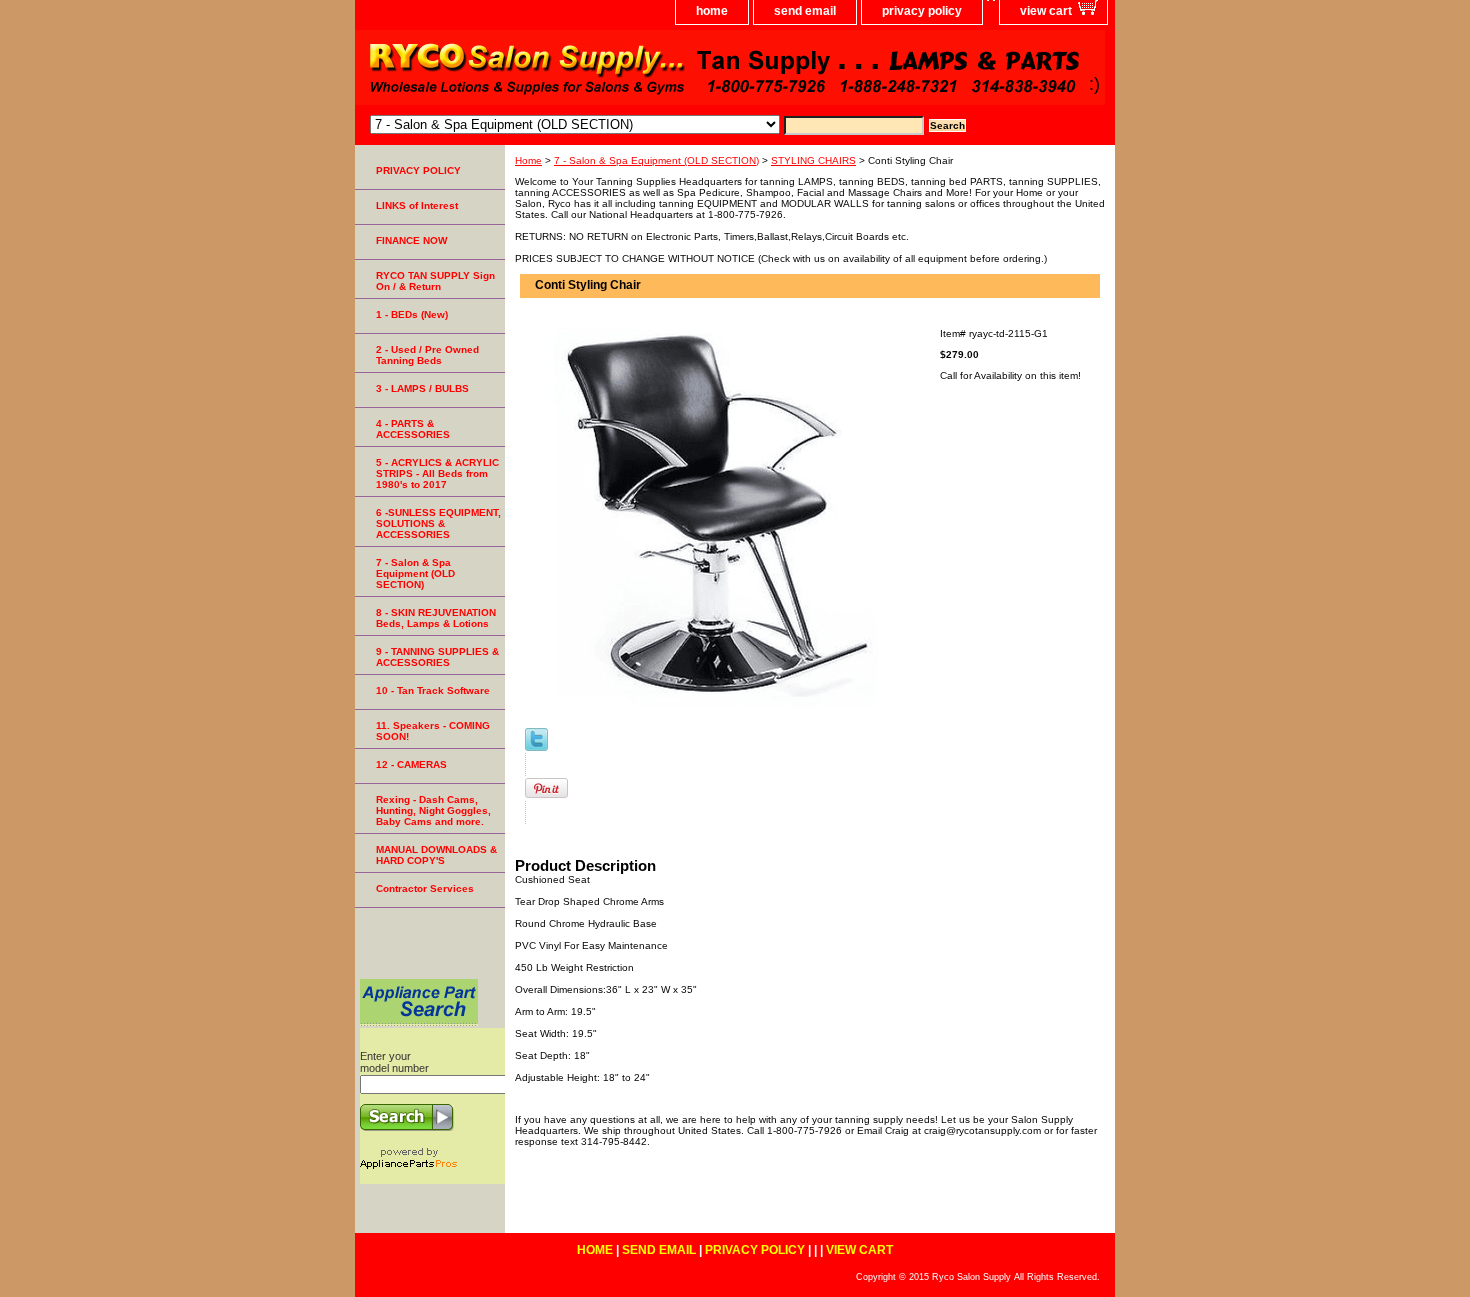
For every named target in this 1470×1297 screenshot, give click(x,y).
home (712, 11)
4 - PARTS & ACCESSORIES (413, 429)
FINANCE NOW (411, 240)
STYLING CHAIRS (813, 160)
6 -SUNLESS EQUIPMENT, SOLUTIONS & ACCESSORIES (438, 523)
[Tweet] (536, 747)
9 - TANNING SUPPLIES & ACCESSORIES (437, 657)
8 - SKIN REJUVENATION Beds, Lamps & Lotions (436, 618)
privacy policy (922, 11)
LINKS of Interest (417, 205)
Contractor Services (425, 888)
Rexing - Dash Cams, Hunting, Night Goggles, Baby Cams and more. (433, 810)
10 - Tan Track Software (433, 690)
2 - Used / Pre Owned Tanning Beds (427, 355)
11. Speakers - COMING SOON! (433, 731)
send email (805, 11)
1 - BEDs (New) (412, 314)
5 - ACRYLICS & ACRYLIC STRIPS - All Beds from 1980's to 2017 (437, 473)
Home (528, 160)
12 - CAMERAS (411, 764)
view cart (1046, 11)
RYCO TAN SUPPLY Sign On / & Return (435, 281)
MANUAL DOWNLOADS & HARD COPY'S (436, 855)
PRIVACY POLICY (418, 170)
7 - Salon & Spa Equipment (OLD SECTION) (656, 160)
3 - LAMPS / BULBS (422, 388)
